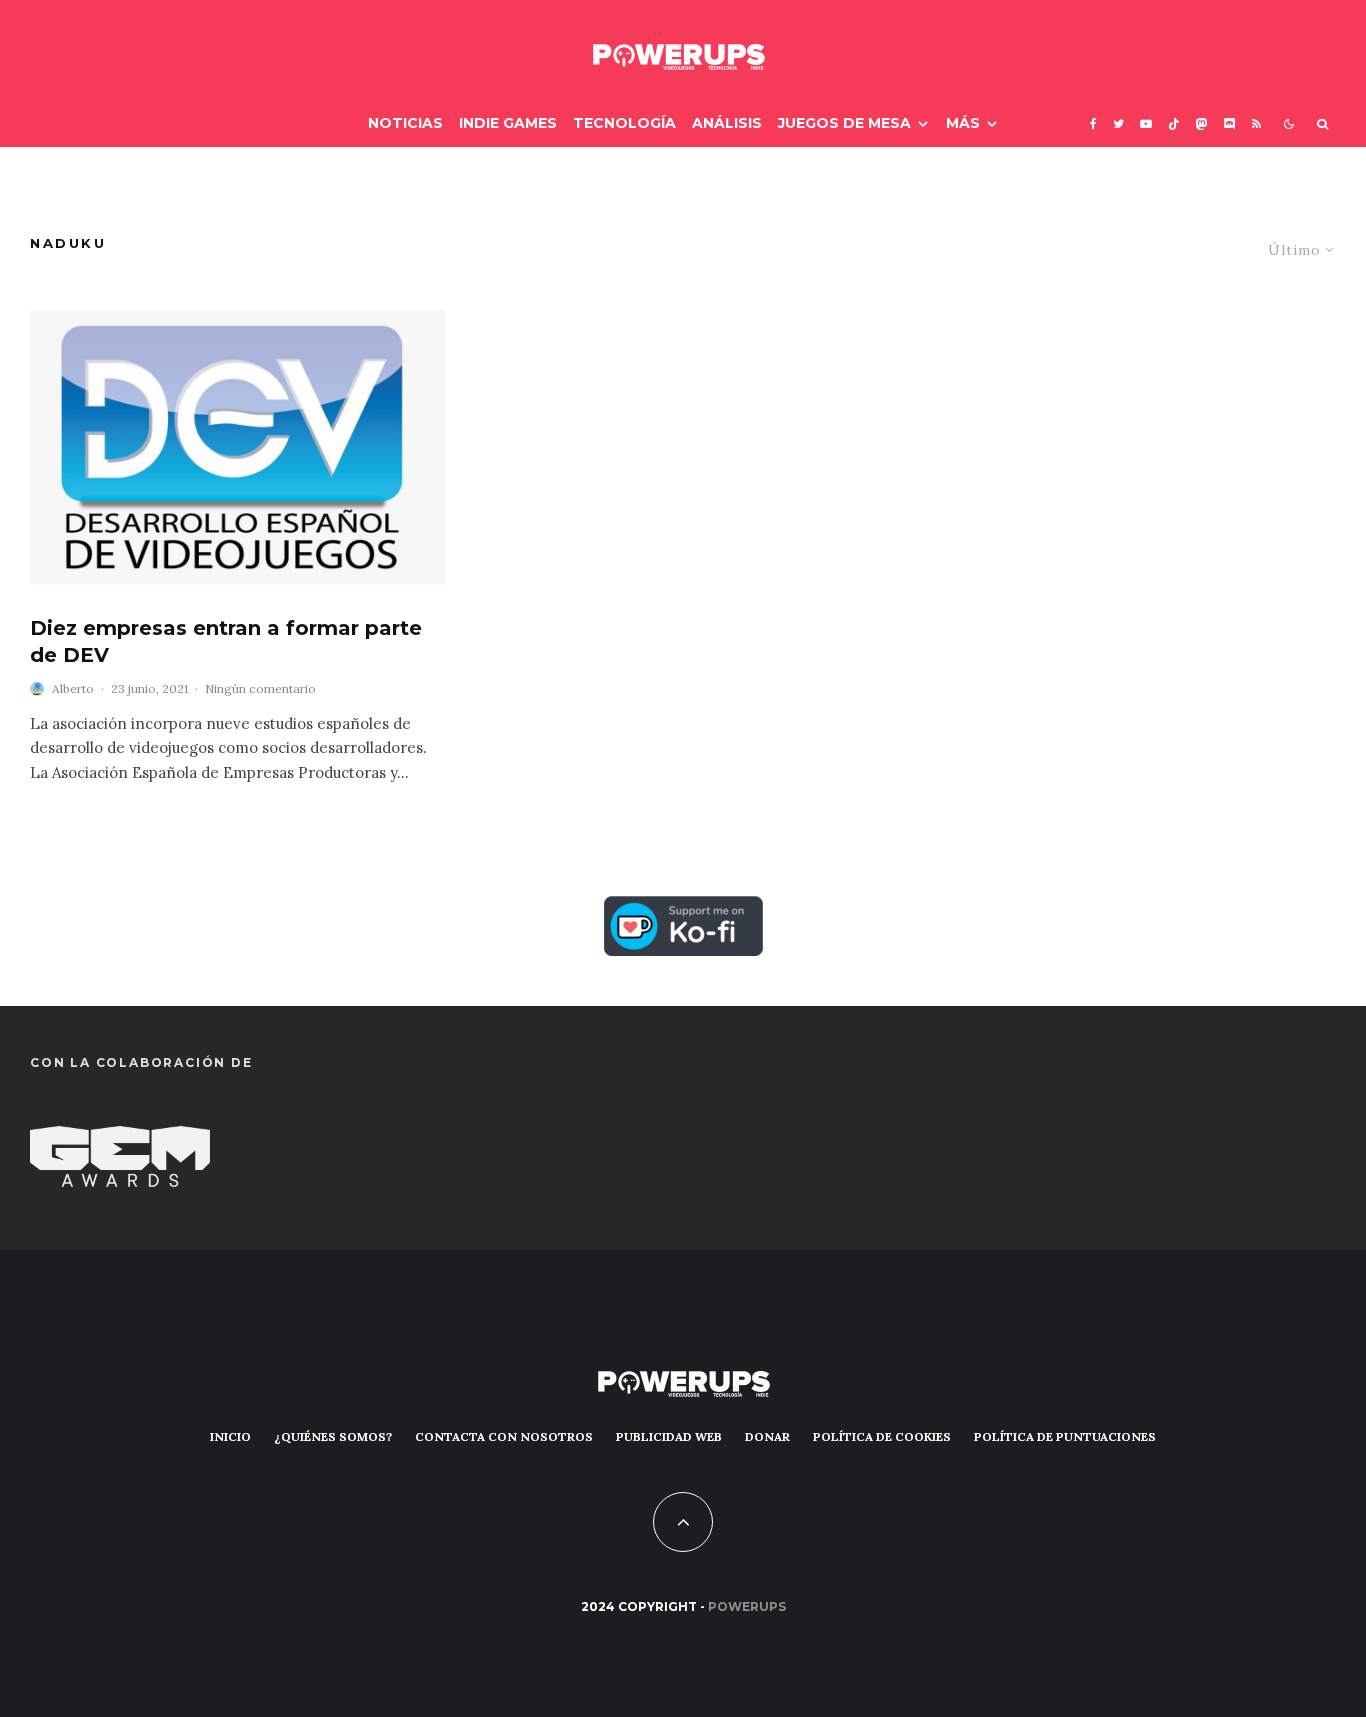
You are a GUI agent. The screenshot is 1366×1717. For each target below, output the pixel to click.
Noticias (405, 123)
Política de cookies (882, 1436)
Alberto (73, 688)
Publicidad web (669, 1436)
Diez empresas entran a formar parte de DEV (226, 641)
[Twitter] (1118, 123)
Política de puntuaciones (1065, 1436)
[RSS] (1256, 123)
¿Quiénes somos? (333, 1436)
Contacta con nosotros (504, 1436)
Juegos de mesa (844, 123)
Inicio (230, 1436)
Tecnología (624, 123)
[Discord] (1230, 123)
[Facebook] (1093, 123)
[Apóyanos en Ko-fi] (683, 912)
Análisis (727, 123)
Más (963, 123)
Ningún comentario (260, 688)
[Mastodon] (1202, 123)
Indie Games (508, 123)
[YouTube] (1146, 123)
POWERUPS (747, 1606)
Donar (767, 1436)
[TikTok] (1174, 123)
